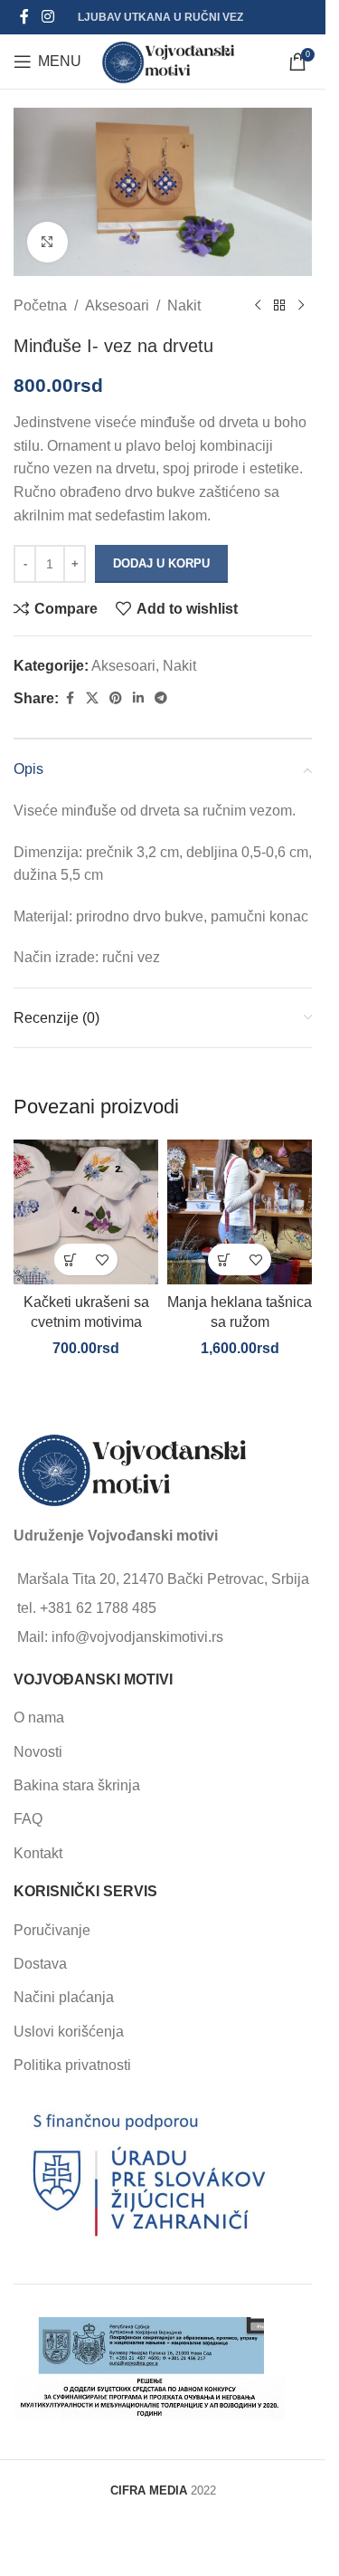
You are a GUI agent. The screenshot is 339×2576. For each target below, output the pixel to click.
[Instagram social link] (47, 17)
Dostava (40, 1964)
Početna (40, 305)
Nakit (184, 305)
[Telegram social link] (161, 698)
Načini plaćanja (64, 1997)
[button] (70, 1259)
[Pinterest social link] (116, 698)
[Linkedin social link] (138, 698)
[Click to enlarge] (47, 242)
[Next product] (301, 305)
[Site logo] (169, 60)
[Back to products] (279, 305)
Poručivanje (52, 1930)
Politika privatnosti (72, 2065)
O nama (39, 1717)
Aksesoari (117, 305)
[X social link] (92, 698)
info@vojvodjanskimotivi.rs (137, 1637)
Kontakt (38, 1853)
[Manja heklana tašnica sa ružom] (240, 1212)
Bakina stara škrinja (77, 1785)
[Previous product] (258, 305)
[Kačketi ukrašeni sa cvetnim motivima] (86, 1212)
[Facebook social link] (24, 17)
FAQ (28, 1819)
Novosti (38, 1752)
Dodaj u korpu (161, 563)
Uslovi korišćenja (69, 2032)
